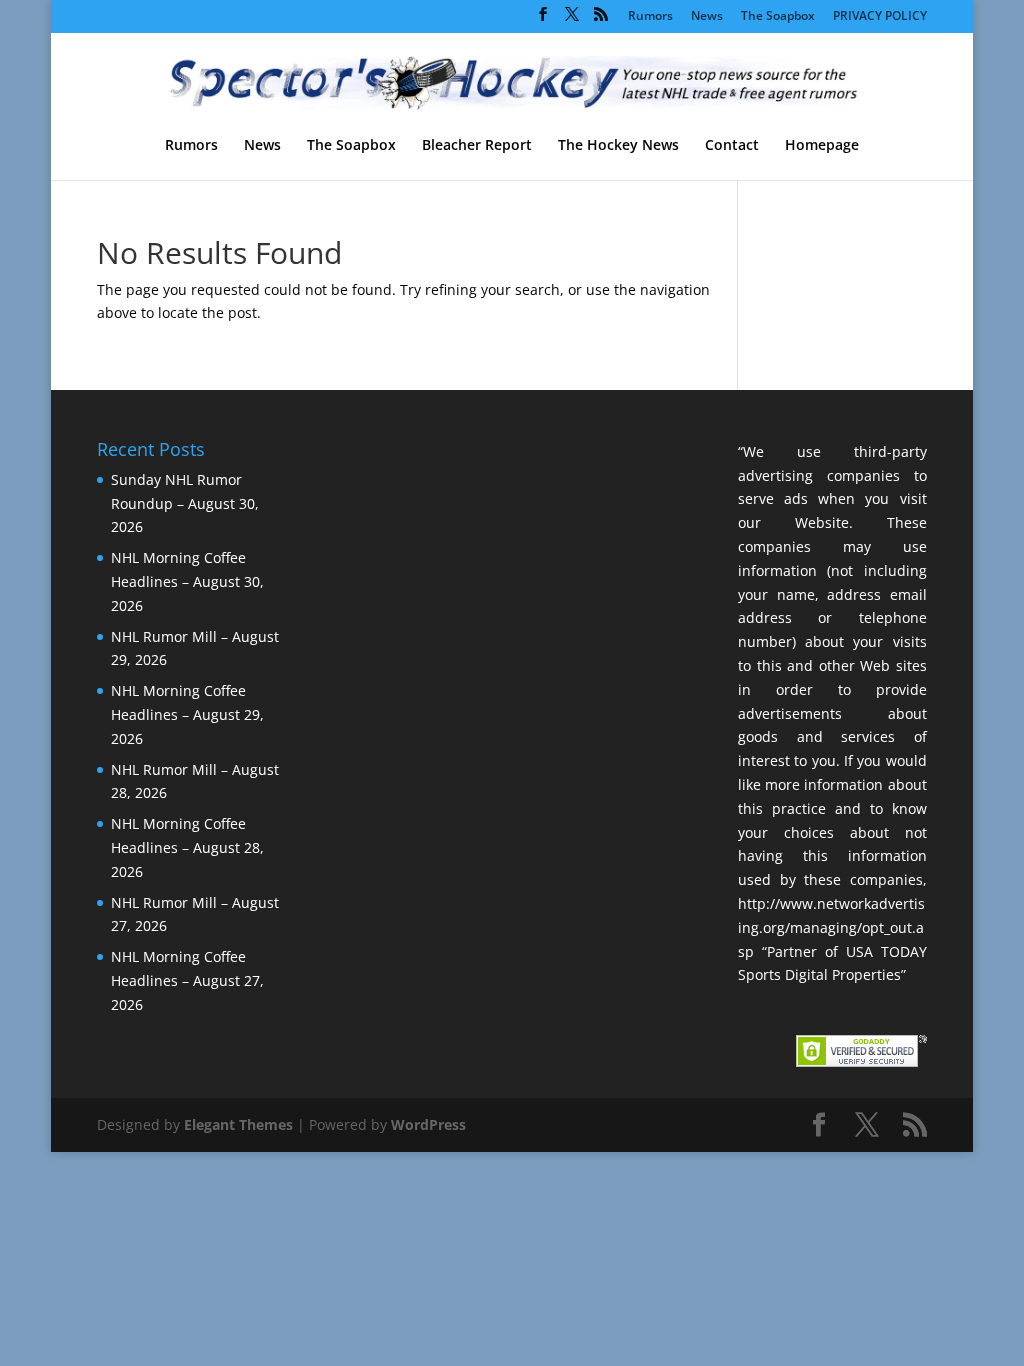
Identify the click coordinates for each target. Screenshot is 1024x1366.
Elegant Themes (238, 1124)
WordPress (428, 1124)
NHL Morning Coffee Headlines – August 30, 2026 (187, 581)
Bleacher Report (477, 146)
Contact (732, 146)
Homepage (822, 146)
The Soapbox (778, 17)
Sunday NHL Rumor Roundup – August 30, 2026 (185, 503)
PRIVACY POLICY (880, 17)
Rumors (650, 17)
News (707, 17)
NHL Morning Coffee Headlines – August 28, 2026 (187, 847)
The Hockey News (618, 146)
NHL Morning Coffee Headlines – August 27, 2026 (187, 980)
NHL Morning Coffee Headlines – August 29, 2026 (187, 714)
